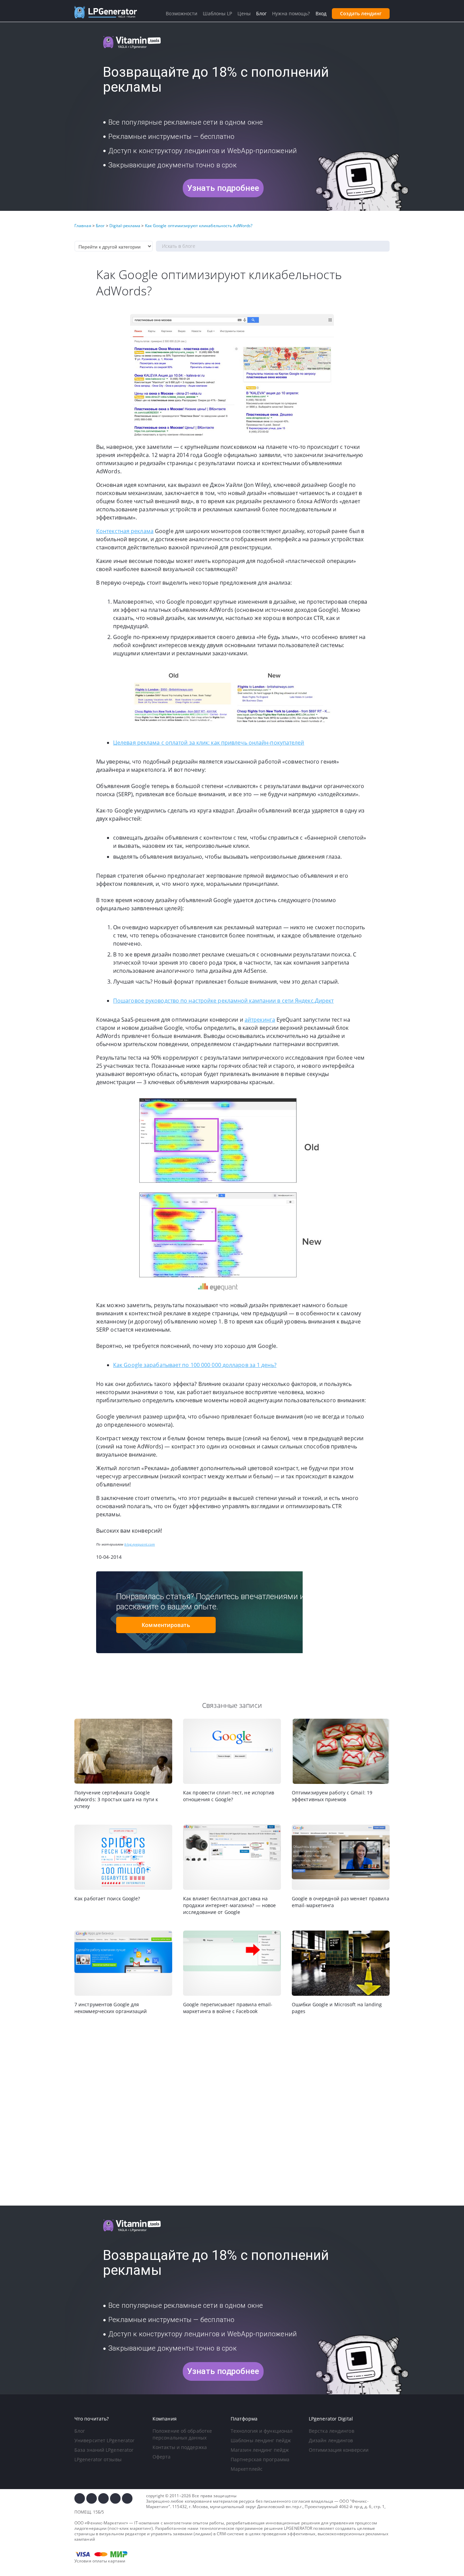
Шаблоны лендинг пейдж (261, 2440)
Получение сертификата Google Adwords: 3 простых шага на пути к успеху (116, 1799)
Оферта (162, 2457)
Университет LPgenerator (104, 2440)
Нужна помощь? (291, 13)
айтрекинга (260, 1020)
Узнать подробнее (223, 188)
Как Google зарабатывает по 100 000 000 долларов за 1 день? (195, 1365)
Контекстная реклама (125, 531)
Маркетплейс (247, 2469)
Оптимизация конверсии (339, 2450)
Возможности (182, 13)
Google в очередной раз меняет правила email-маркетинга (341, 1902)
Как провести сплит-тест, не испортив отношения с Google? (229, 1796)
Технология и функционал (262, 2431)
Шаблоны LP (217, 13)
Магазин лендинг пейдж (260, 2450)
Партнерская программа (260, 2459)
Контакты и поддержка (180, 2447)
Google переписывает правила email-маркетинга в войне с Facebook (228, 2008)
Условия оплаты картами (100, 2561)
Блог (80, 2431)
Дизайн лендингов (331, 2440)
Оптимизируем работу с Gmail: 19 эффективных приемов (332, 1796)
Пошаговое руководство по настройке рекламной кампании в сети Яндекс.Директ (223, 1001)
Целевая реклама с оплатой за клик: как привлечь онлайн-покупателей (209, 743)
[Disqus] (232, 2111)
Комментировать (166, 1625)
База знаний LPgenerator (104, 2450)
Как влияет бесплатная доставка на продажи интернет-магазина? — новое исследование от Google (229, 1905)
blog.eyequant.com (140, 1544)
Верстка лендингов (332, 2431)
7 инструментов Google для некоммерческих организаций (111, 2008)
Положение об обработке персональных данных (182, 2434)
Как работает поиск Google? (107, 1898)
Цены (244, 13)
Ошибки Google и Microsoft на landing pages (337, 2008)
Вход (321, 13)
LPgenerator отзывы (98, 2459)
